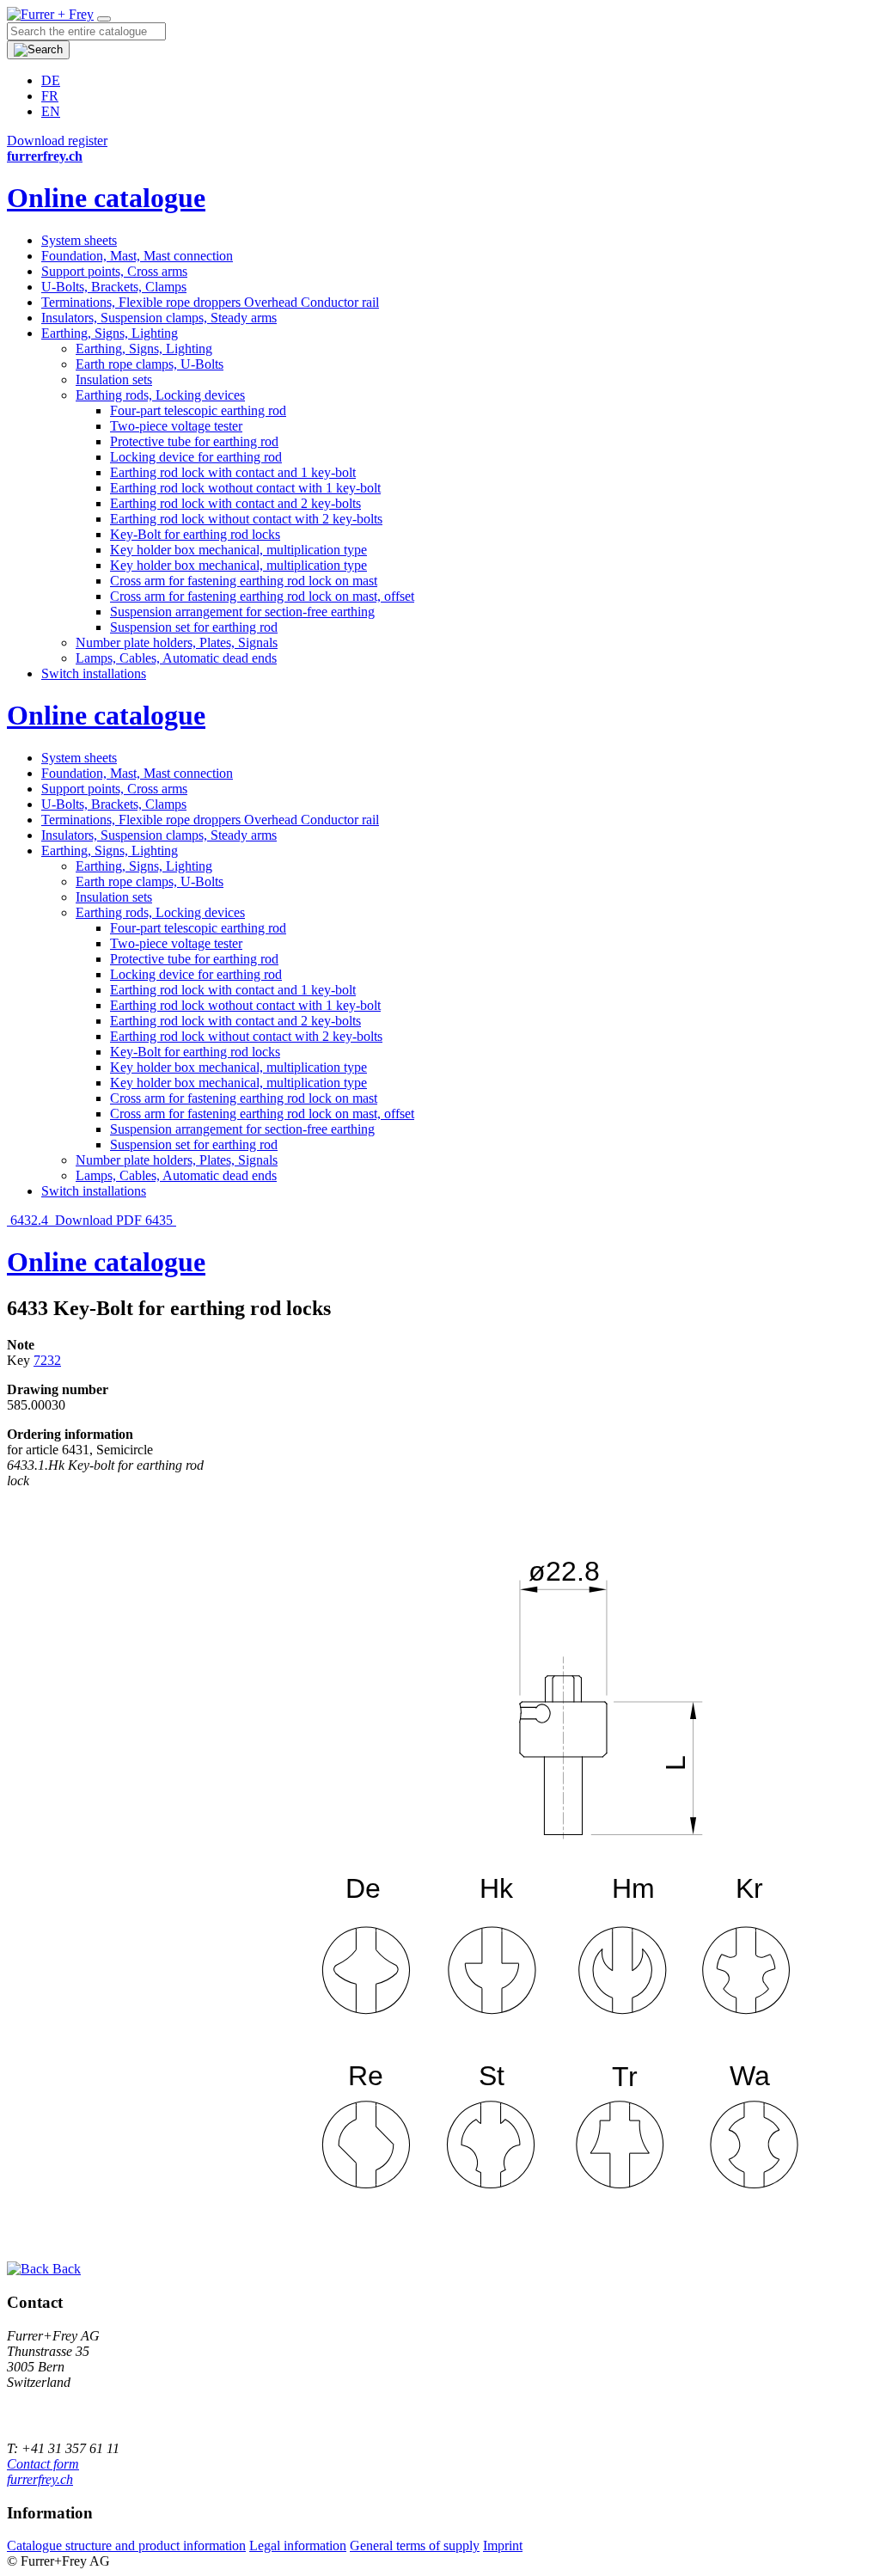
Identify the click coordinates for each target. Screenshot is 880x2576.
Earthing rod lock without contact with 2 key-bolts (246, 519)
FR (50, 96)
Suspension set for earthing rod (194, 627)
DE (51, 80)
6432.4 (29, 1220)
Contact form (43, 2464)
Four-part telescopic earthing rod (198, 410)
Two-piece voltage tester (176, 426)
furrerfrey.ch (40, 2479)
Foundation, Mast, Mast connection (137, 256)
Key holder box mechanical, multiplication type (238, 550)
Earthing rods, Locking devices (160, 395)
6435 (161, 1220)
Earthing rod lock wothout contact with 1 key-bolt (245, 488)
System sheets (79, 240)
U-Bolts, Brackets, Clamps (114, 287)
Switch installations (94, 673)
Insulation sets (114, 379)
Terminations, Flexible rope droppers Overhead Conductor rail (210, 302)
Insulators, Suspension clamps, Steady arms (159, 318)
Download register (57, 141)
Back (65, 2269)
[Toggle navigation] (104, 19)
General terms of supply (415, 2545)
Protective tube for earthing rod (194, 441)
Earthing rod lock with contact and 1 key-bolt (233, 472)
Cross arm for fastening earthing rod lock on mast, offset (262, 596)
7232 (47, 1360)
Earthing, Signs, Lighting (110, 333)
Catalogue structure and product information (126, 2545)
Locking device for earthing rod (196, 457)
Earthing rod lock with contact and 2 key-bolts (235, 503)
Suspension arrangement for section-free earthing (242, 612)
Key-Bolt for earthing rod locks (195, 534)
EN (51, 111)
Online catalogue (106, 198)
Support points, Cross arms (114, 271)
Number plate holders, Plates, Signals (177, 642)
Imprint (503, 2545)
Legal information (298, 2545)
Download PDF (98, 1220)
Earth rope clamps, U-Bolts (150, 364)
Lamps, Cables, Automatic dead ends (176, 658)
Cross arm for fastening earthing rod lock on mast (244, 581)
